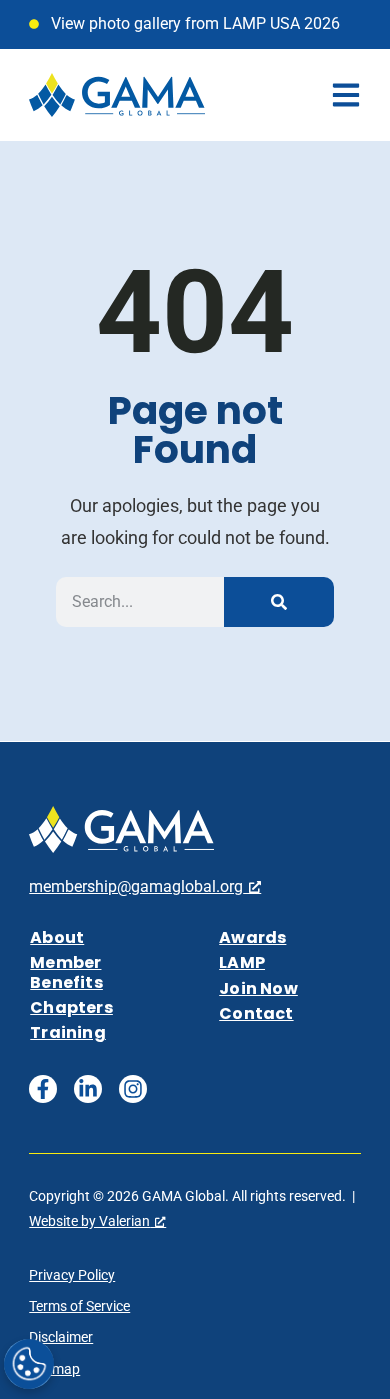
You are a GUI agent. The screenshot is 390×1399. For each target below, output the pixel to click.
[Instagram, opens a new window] (133, 1089)
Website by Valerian (89, 1221)
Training (68, 1032)
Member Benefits (66, 972)
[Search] (279, 602)
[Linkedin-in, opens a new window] (88, 1089)
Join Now (258, 988)
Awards (252, 937)
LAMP (242, 962)
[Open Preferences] (29, 1364)
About (57, 937)
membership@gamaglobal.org (136, 886)
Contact (256, 1013)
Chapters (71, 1007)
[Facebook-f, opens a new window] (43, 1089)
